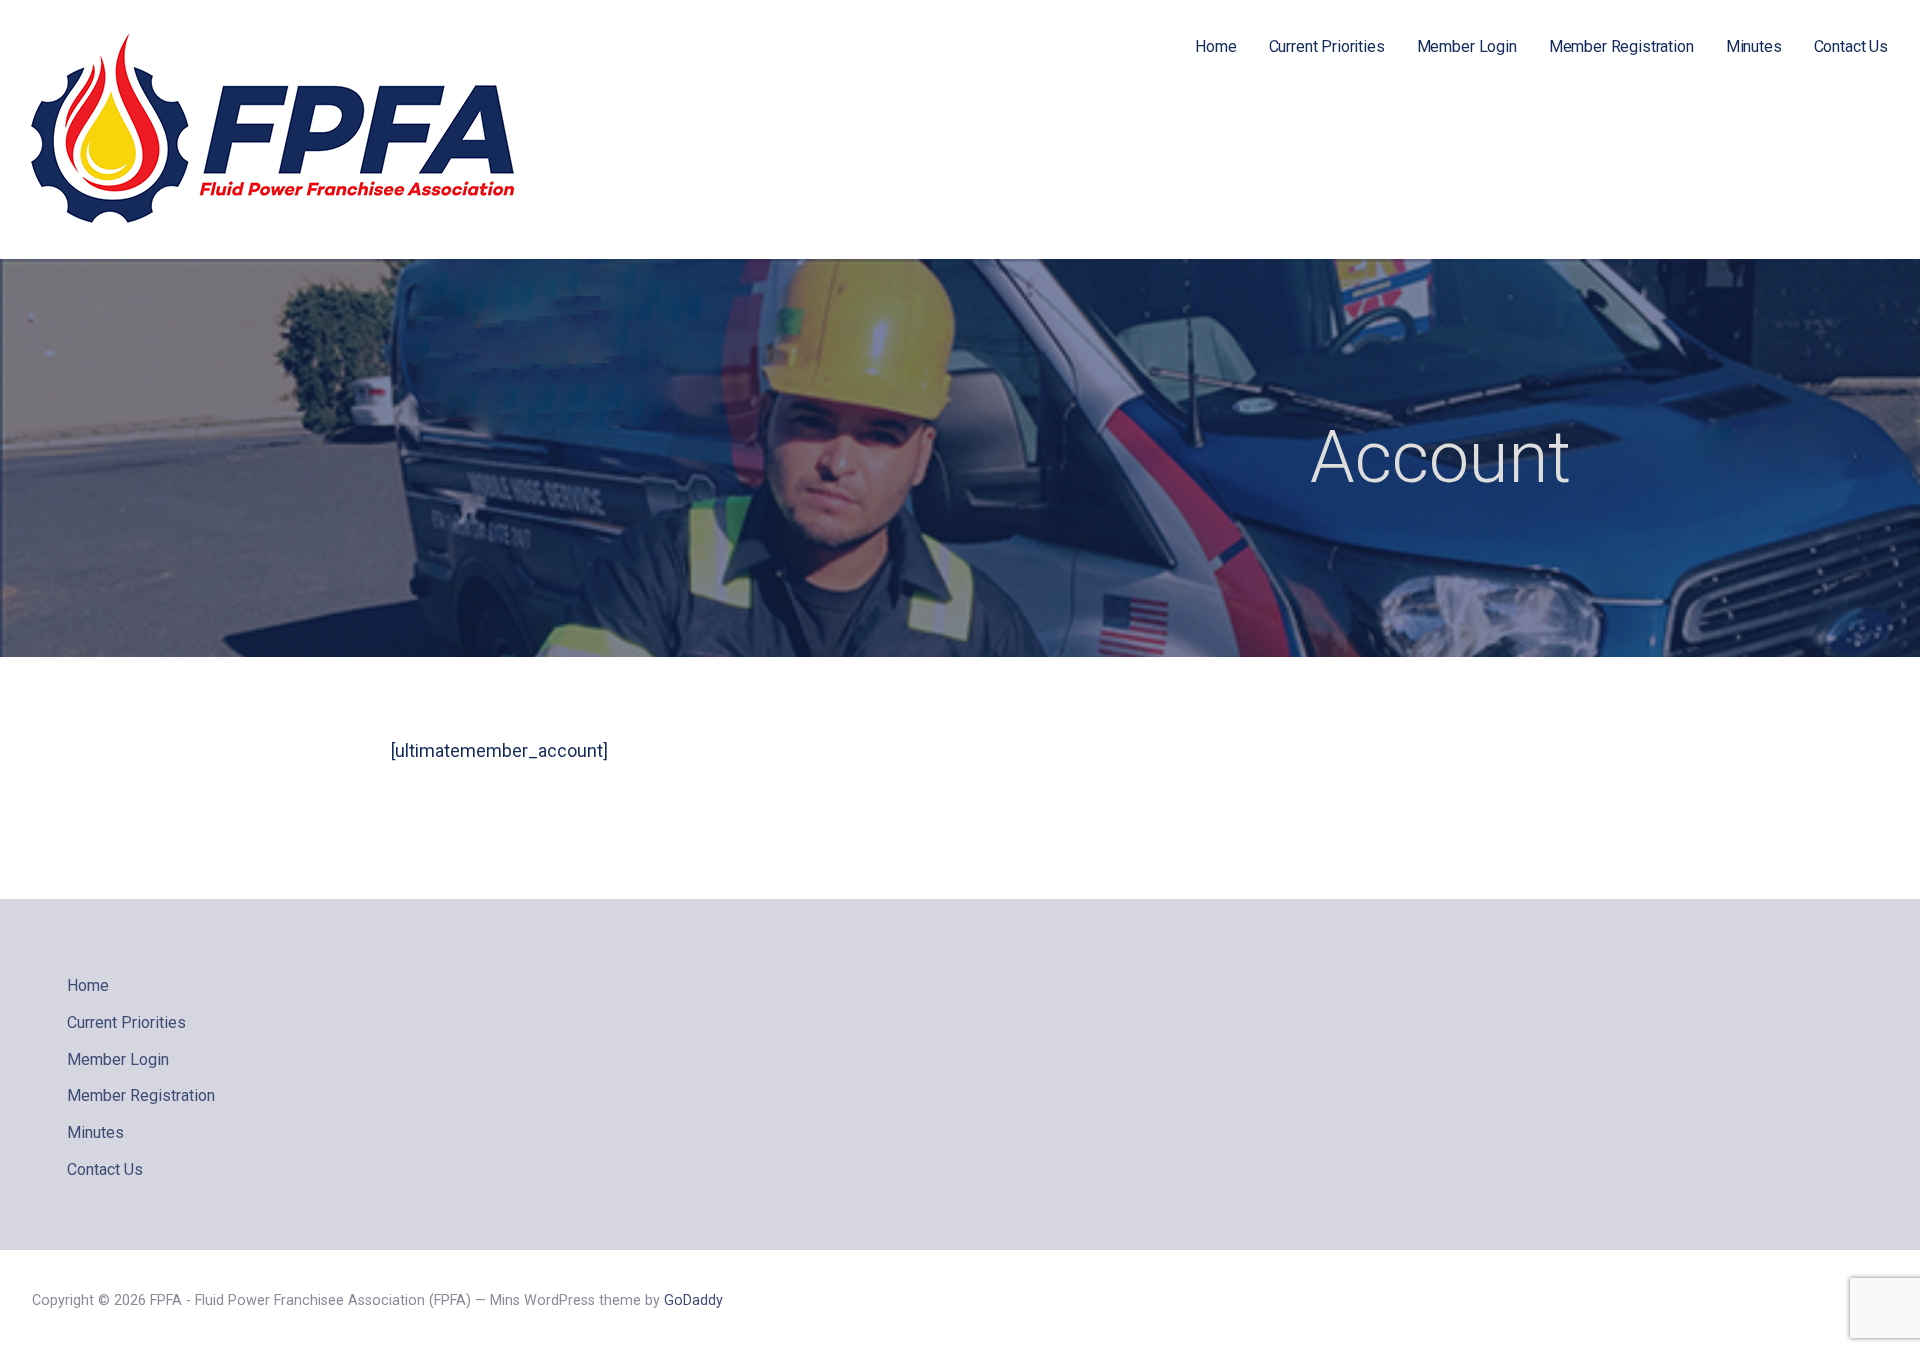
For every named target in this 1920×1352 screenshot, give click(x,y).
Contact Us (1851, 46)
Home (1215, 46)
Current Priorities (1327, 46)
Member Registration (1621, 46)
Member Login (1467, 46)
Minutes (1754, 46)
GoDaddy (693, 1300)
